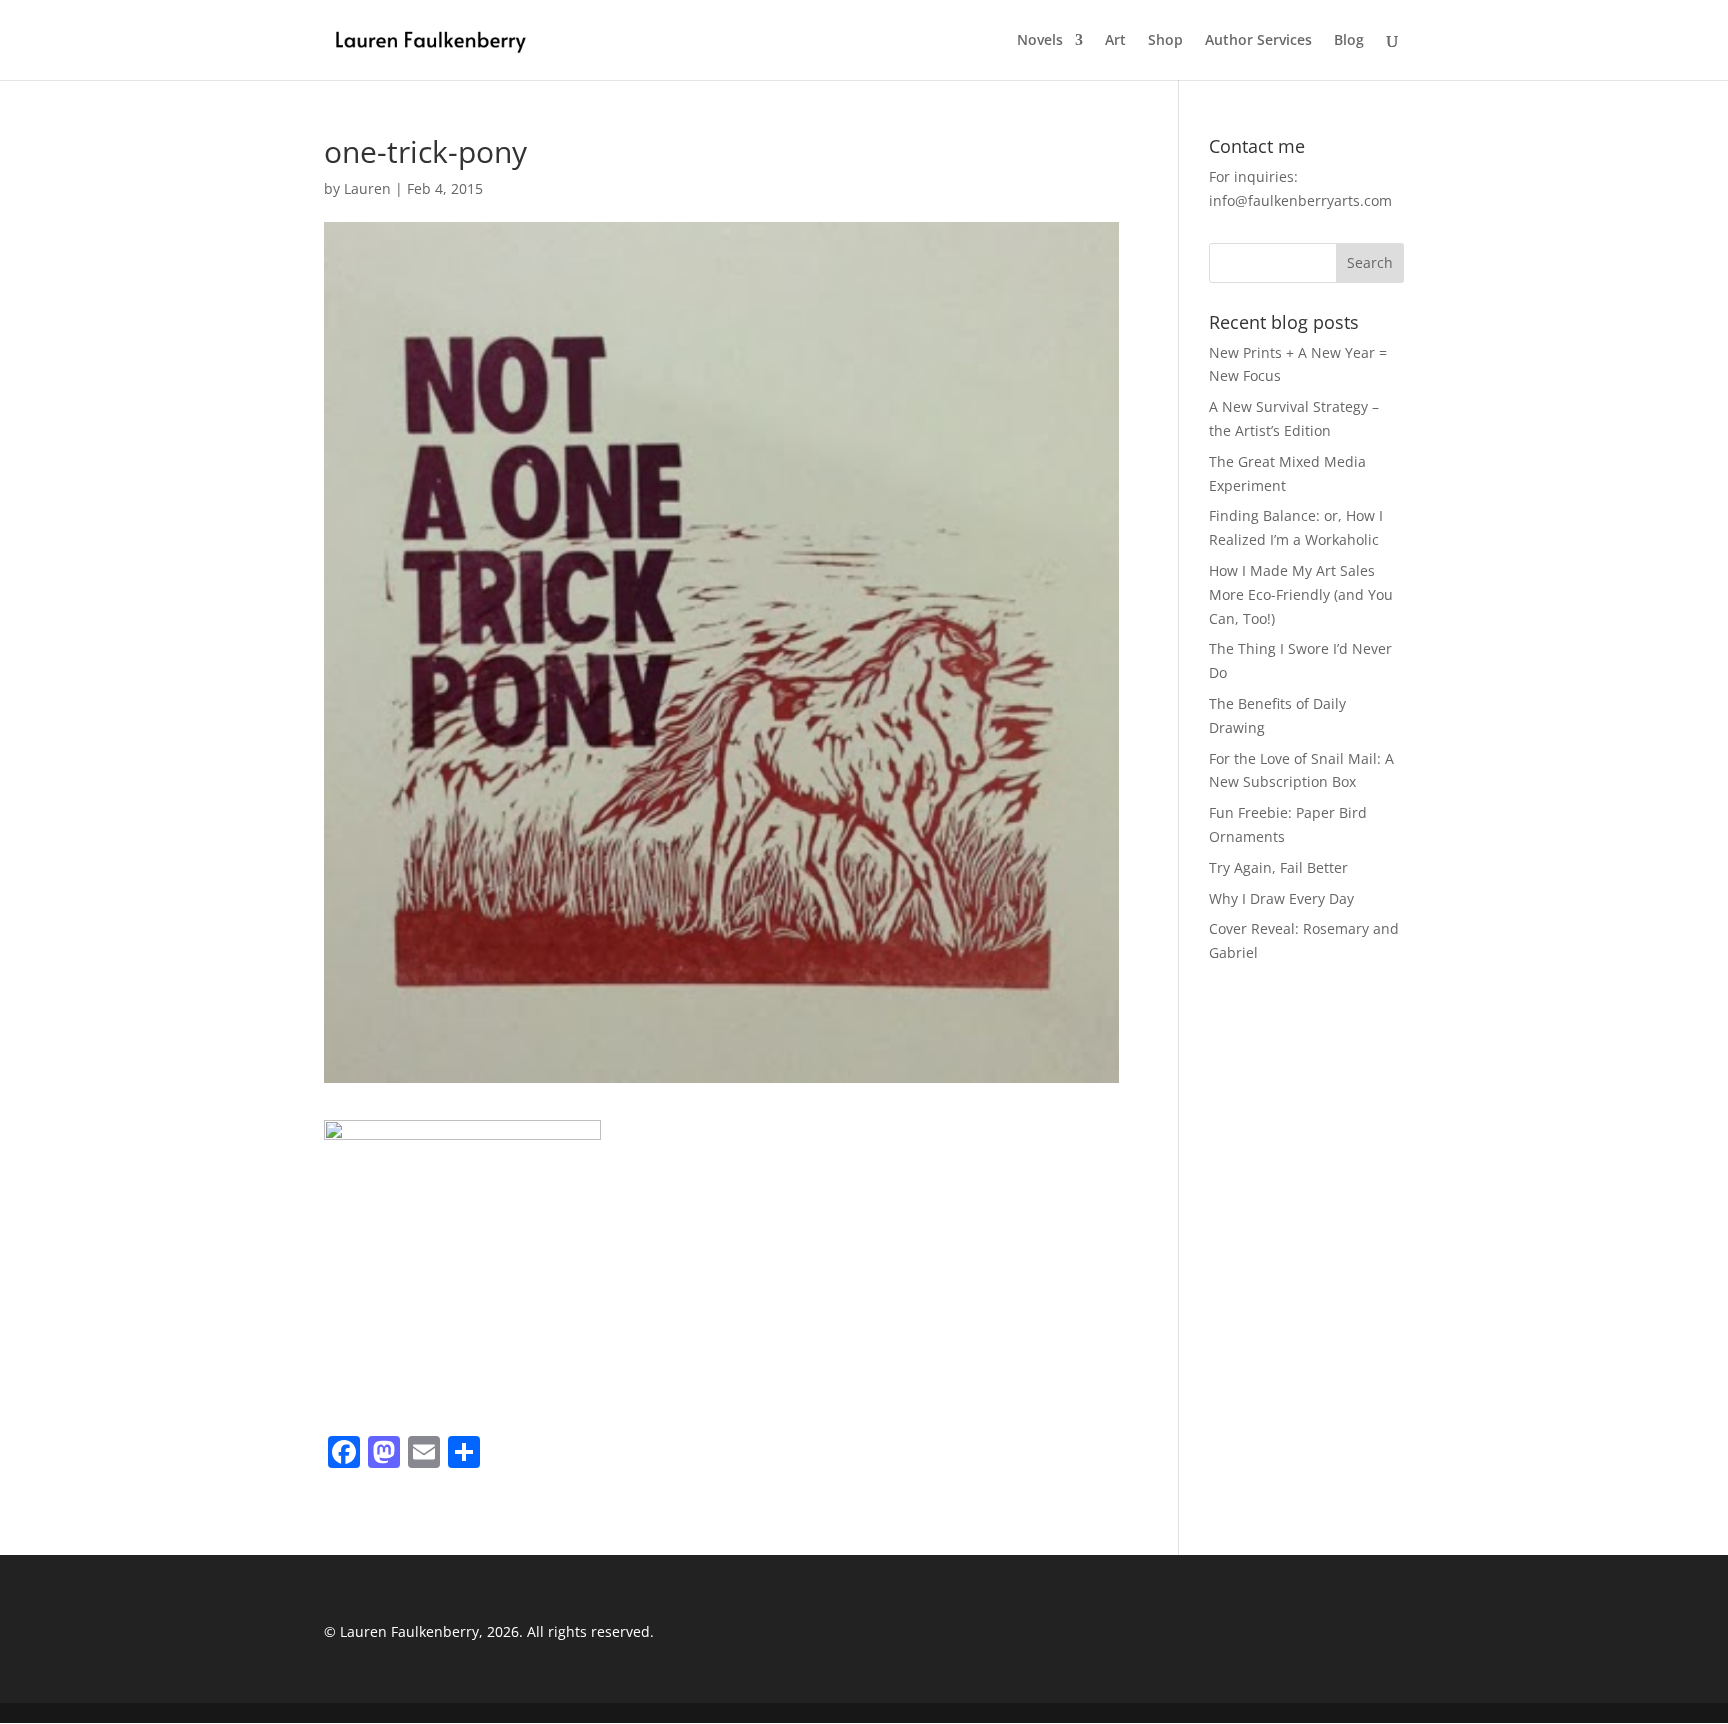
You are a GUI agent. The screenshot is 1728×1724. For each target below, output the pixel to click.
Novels (1040, 41)
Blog (1349, 41)
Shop (1165, 41)
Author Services (1258, 41)
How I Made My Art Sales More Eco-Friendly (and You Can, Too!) (1301, 594)
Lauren (367, 188)
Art (1115, 41)
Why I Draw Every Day (1281, 898)
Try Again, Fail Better (1278, 867)
